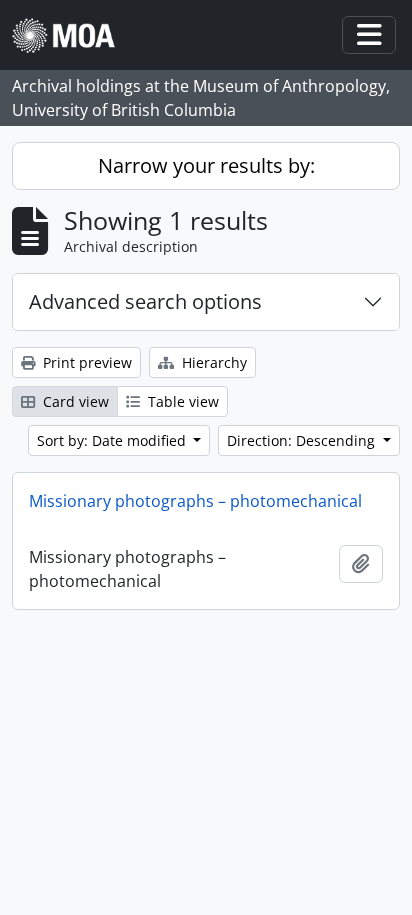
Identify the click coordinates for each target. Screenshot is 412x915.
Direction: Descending (303, 440)
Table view (181, 401)
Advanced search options (145, 301)
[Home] (71, 35)
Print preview (85, 362)
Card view (74, 401)
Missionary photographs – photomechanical (195, 501)
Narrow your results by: (206, 165)
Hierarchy (212, 362)
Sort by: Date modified (113, 440)
